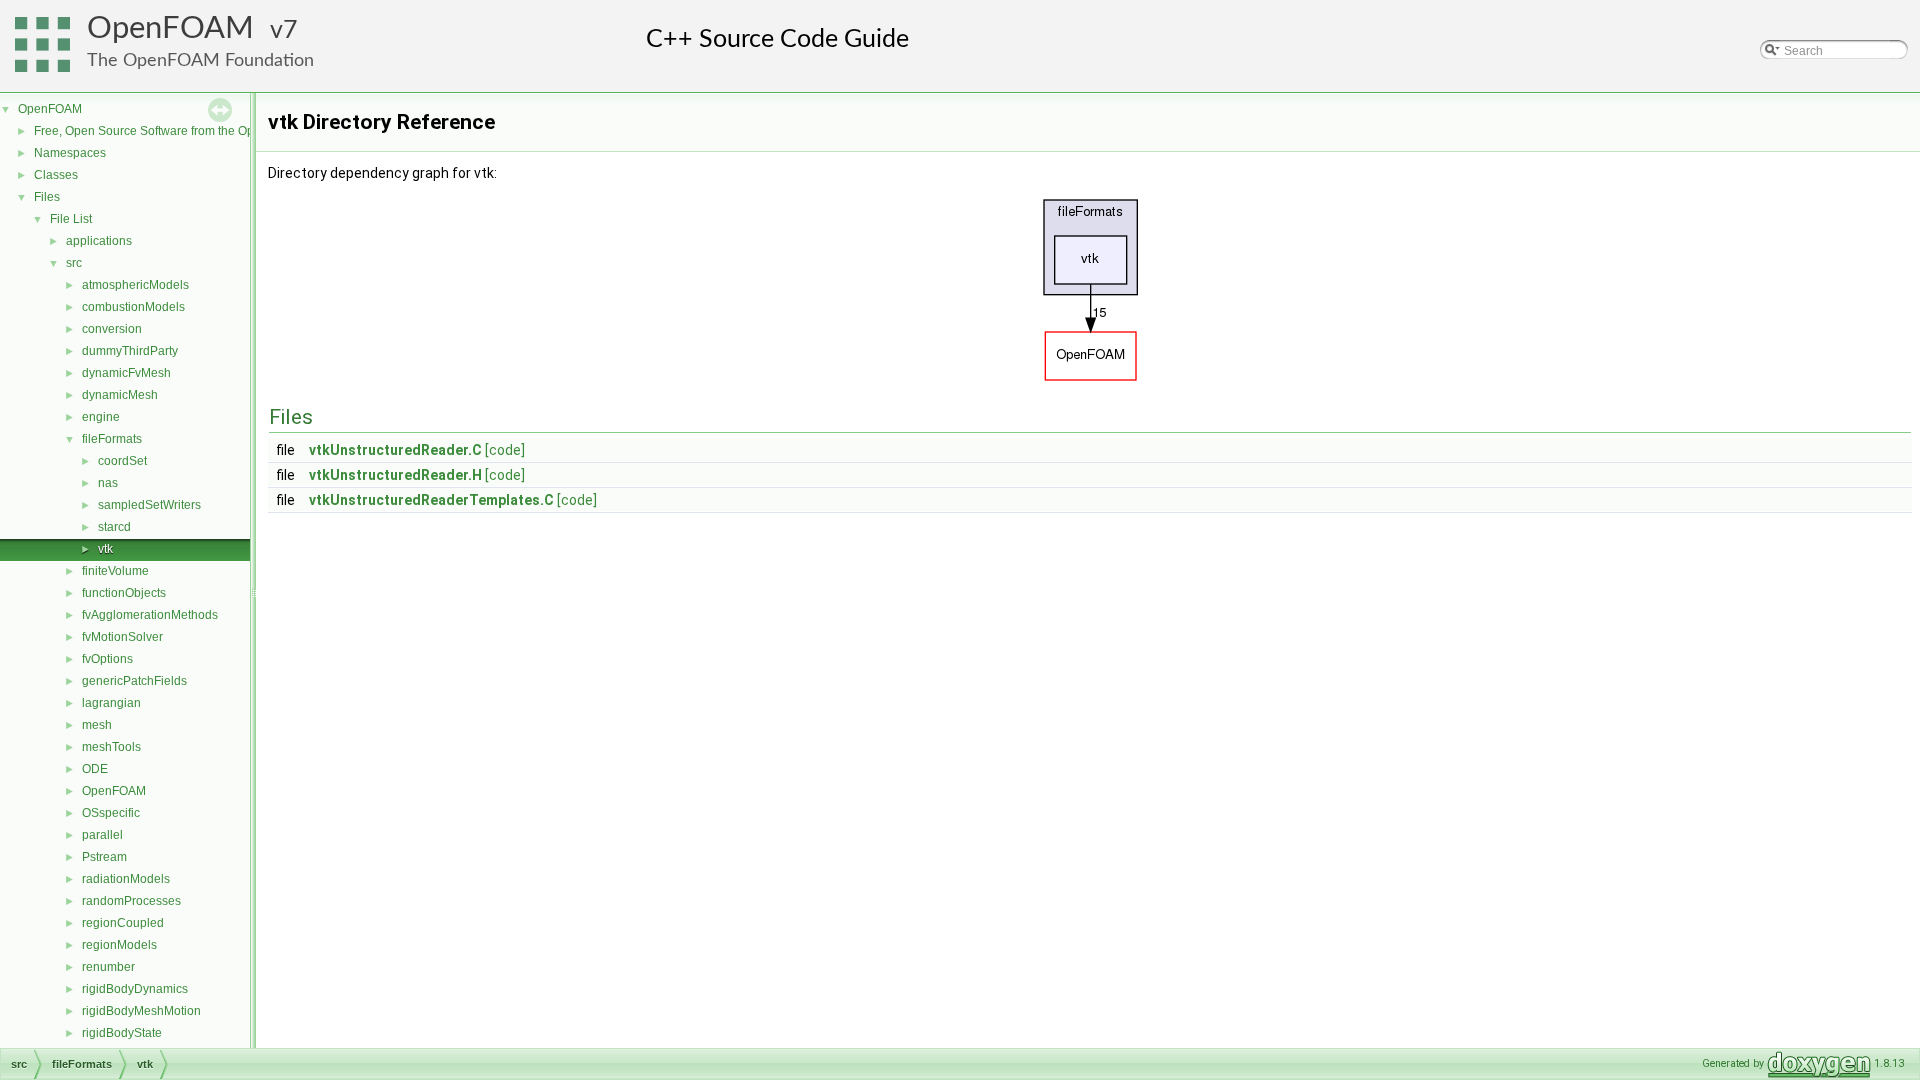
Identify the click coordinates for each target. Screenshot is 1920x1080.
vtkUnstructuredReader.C (395, 450)
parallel (102, 835)
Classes (56, 175)
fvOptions (107, 659)
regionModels (119, 945)
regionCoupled (123, 923)
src (74, 263)
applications (99, 241)
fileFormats (112, 439)
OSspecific (111, 813)
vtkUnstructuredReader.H (395, 475)
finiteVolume (115, 571)
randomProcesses (131, 901)
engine (101, 417)
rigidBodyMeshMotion (141, 1011)
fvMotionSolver (122, 637)
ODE (95, 769)
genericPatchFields (134, 681)
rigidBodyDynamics (135, 989)
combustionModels (133, 307)
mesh (97, 725)
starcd (114, 527)
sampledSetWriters (149, 505)
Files (47, 197)
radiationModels (126, 879)
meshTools (111, 747)
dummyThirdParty (130, 351)
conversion (112, 329)
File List (71, 219)
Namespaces (70, 153)
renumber (108, 967)
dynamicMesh (120, 395)
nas (108, 483)
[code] (505, 450)
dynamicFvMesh (126, 373)
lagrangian (111, 703)
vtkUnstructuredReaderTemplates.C (431, 500)
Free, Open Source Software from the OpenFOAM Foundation (200, 131)
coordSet (122, 461)
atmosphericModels (135, 285)
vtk (105, 549)
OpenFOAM (170, 28)
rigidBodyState (122, 1033)
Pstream (104, 857)
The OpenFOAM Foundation (200, 60)
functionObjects (124, 593)
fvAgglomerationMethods (150, 615)
